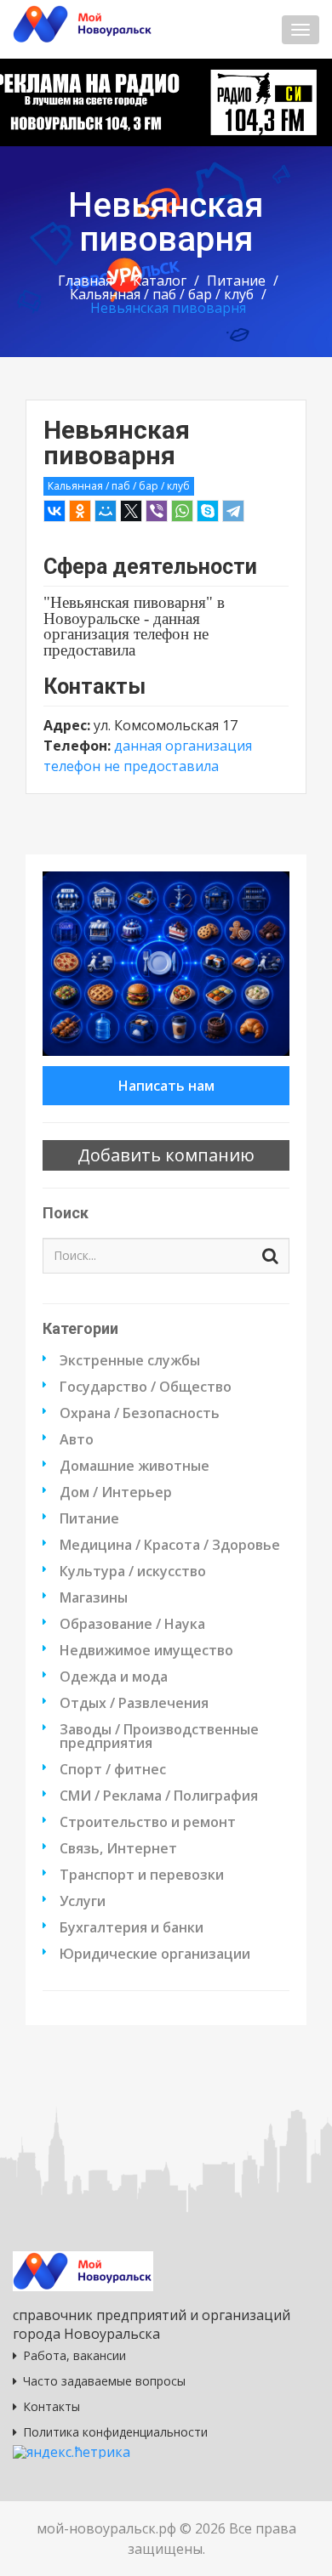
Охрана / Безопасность (140, 1413)
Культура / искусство (133, 1571)
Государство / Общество (146, 1387)
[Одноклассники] (80, 511)
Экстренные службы (130, 1360)
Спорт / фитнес (113, 1769)
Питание (236, 281)
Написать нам (166, 1086)
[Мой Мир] (106, 511)
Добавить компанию (166, 1155)
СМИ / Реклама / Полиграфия (159, 1796)
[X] (131, 511)
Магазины (94, 1597)
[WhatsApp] (182, 511)
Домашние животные (135, 1466)
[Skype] (208, 511)
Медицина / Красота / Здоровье (170, 1545)
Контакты (52, 2406)
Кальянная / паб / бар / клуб (162, 294)
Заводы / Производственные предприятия (159, 1736)
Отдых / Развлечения (134, 1703)
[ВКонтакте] (54, 511)
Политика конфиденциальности (115, 2432)
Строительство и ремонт (148, 1822)
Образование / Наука (132, 1624)
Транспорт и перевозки (142, 1875)
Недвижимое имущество (146, 1650)
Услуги (83, 1901)
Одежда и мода (114, 1677)
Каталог (160, 281)
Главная (85, 281)
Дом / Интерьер (116, 1492)
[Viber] (157, 511)
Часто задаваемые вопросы (104, 2381)
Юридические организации (155, 1954)
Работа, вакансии (74, 2355)
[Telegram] (233, 511)
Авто (77, 1439)
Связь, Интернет (118, 1848)
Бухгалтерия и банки (132, 1927)
